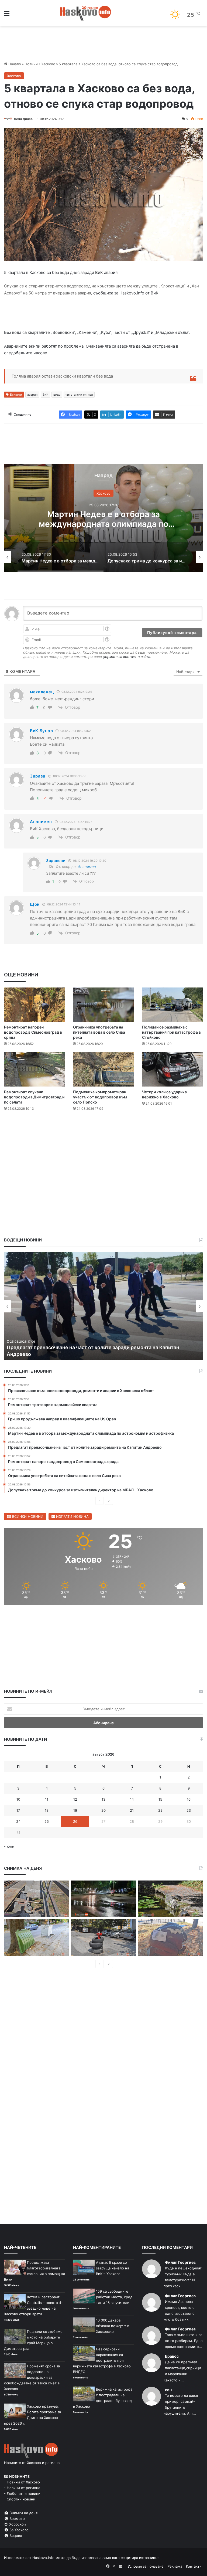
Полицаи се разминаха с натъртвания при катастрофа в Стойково (171, 1032)
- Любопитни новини (22, 2493)
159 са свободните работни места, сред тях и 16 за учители (114, 2297)
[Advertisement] (103, 1132)
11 (47, 1799)
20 (103, 1810)
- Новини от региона (22, 2488)
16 (189, 1799)
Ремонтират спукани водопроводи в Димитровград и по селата (34, 1097)
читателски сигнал (79, 395)
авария (32, 395)
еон (168, 2390)
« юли (9, 1846)
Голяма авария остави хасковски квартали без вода (62, 376)
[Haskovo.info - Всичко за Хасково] (86, 13)
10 (18, 1799)
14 (132, 1799)
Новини (31, 64)
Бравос (172, 2356)
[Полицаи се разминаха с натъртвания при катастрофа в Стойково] (172, 1005)
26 (75, 1821)
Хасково (48, 64)
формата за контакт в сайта (126, 657)
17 (18, 1810)
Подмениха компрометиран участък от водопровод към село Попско (100, 1097)
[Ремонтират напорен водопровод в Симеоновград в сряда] (34, 1005)
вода (57, 395)
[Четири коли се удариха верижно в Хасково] (172, 1069)
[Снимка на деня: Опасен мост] (37, 1899)
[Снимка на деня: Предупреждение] (170, 1937)
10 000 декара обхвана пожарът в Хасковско (113, 2326)
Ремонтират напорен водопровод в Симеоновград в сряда (33, 1032)
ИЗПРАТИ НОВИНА (72, 1516)
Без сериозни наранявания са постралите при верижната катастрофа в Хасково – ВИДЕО (103, 2360)
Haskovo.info (43, 2558)
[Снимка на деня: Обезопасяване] (104, 1937)
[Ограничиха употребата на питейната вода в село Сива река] (103, 1005)
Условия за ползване (146, 2566)
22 (160, 1810)
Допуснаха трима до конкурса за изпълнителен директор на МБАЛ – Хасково (103, 524)
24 (18, 1821)
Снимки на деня (23, 2513)
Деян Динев (23, 119)
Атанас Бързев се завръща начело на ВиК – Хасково (113, 2268)
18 (47, 1810)
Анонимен (87, 867)
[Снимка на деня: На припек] (170, 1899)
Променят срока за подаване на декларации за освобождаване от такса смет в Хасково (32, 2377)
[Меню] (7, 15)
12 (75, 1799)
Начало (14, 64)
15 (160, 1799)
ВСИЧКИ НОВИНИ (27, 1516)
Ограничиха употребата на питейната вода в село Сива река (99, 1032)
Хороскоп (17, 2524)
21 (132, 1810)
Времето (17, 2519)
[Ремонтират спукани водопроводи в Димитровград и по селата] (34, 1069)
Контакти (194, 2566)
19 (75, 1810)
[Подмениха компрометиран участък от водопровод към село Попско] (103, 1069)
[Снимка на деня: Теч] (104, 1899)
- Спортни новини (20, 2499)
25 (47, 1821)
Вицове (15, 2536)
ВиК (45, 395)
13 (103, 1799)
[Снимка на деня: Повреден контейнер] (37, 1937)
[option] (103, 518)
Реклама (175, 2566)
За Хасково (18, 2530)
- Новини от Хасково (22, 2482)
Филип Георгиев (180, 2262)
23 (189, 1810)
